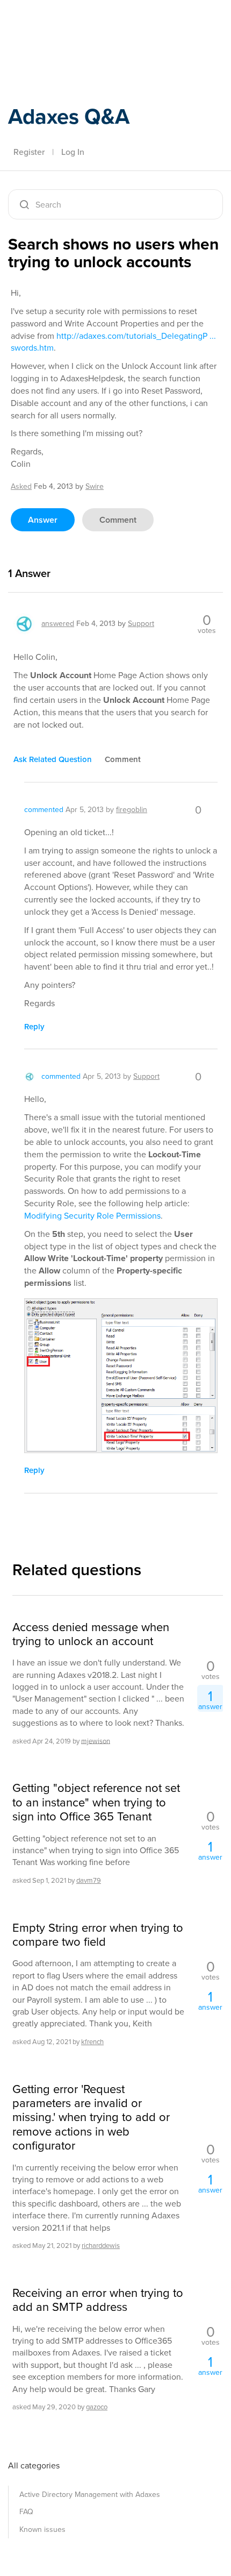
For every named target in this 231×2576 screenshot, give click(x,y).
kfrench (92, 2042)
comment (118, 520)
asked (21, 486)
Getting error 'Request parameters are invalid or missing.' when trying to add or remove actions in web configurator (91, 2118)
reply (34, 1027)
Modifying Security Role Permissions (92, 1216)
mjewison (96, 1741)
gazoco (97, 2407)
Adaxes (59, 23)
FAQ (26, 2512)
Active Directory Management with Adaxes (90, 2495)
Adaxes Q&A (69, 116)
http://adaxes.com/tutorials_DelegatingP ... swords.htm (113, 342)
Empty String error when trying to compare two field (98, 1935)
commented (44, 810)
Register (29, 152)
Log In (73, 152)
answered (58, 624)
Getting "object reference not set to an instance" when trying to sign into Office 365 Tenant (96, 1802)
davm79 (89, 1880)
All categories (34, 2465)
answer (43, 520)
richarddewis (101, 2246)
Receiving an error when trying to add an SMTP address (98, 2300)
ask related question (53, 759)
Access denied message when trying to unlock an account (91, 1635)
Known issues (42, 2529)
